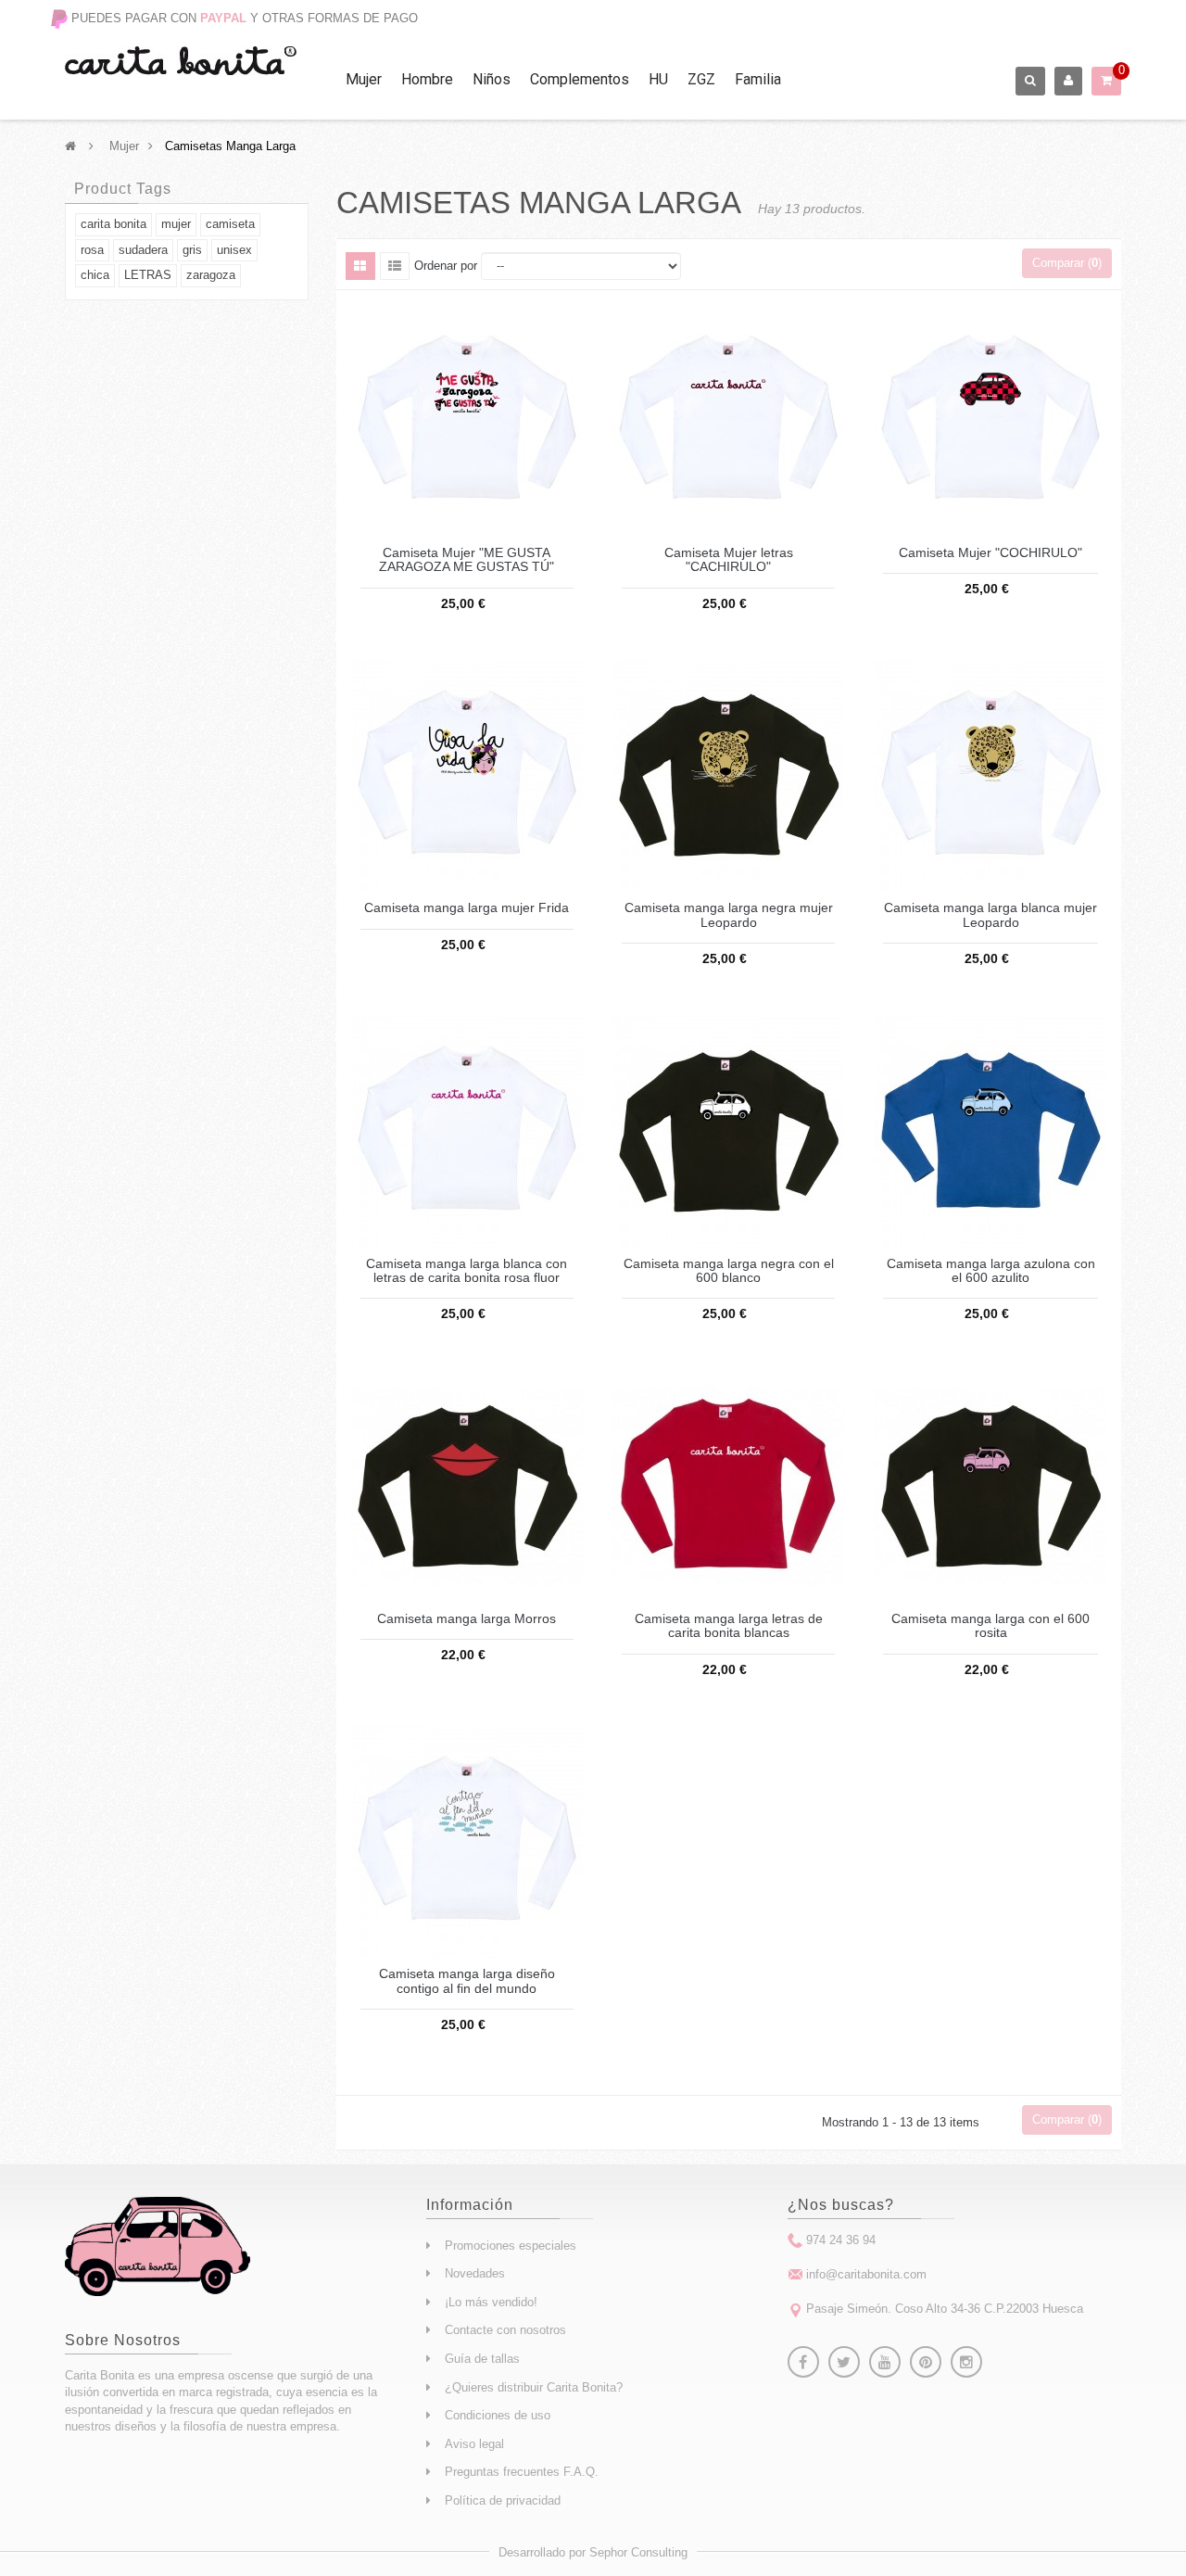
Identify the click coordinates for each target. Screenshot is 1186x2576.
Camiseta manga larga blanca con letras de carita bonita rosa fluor (467, 1271)
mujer (176, 224)
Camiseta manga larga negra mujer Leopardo (729, 915)
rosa (92, 250)
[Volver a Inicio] (70, 146)
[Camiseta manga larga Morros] (467, 1485)
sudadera (143, 250)
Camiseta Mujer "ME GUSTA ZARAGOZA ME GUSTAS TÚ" (467, 560)
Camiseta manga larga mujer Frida (467, 908)
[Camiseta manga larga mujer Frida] (467, 775)
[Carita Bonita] (181, 61)
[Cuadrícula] (360, 266)
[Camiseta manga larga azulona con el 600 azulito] (990, 1130)
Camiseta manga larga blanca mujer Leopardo (990, 915)
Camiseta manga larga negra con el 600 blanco (729, 1271)
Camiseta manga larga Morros (467, 1619)
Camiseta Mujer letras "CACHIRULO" (729, 560)
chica (95, 275)
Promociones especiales (511, 2246)
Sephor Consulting (638, 2552)
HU (658, 79)
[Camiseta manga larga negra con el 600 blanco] (728, 1130)
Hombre (427, 79)
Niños (492, 79)
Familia (758, 79)
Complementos (580, 79)
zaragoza (211, 275)
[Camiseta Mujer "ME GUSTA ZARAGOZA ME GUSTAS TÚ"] (467, 419)
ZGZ (701, 79)
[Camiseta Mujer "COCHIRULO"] (990, 419)
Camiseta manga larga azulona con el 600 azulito (991, 1271)
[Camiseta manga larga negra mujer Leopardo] (728, 775)
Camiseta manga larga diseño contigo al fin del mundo (467, 1981)
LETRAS (148, 275)
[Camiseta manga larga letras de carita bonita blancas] (728, 1485)
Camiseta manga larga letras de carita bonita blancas (729, 1626)
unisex (234, 250)
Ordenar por (446, 266)
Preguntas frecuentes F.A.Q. (522, 2472)
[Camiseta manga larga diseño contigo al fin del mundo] (467, 1841)
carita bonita (114, 224)
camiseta (230, 224)
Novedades (475, 2273)
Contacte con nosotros (505, 2330)
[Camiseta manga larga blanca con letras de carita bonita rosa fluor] (467, 1130)
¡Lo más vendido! (491, 2302)
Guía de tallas (482, 2359)
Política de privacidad (503, 2500)
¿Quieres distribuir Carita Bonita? (534, 2387)
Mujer (364, 79)
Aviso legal (474, 2444)
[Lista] (395, 266)
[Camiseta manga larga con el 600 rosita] (990, 1485)
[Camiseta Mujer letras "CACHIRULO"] (728, 419)
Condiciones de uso (498, 2415)
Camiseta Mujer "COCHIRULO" (990, 553)
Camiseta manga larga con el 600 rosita (990, 1626)
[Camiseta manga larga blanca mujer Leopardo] (990, 775)
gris (192, 250)
